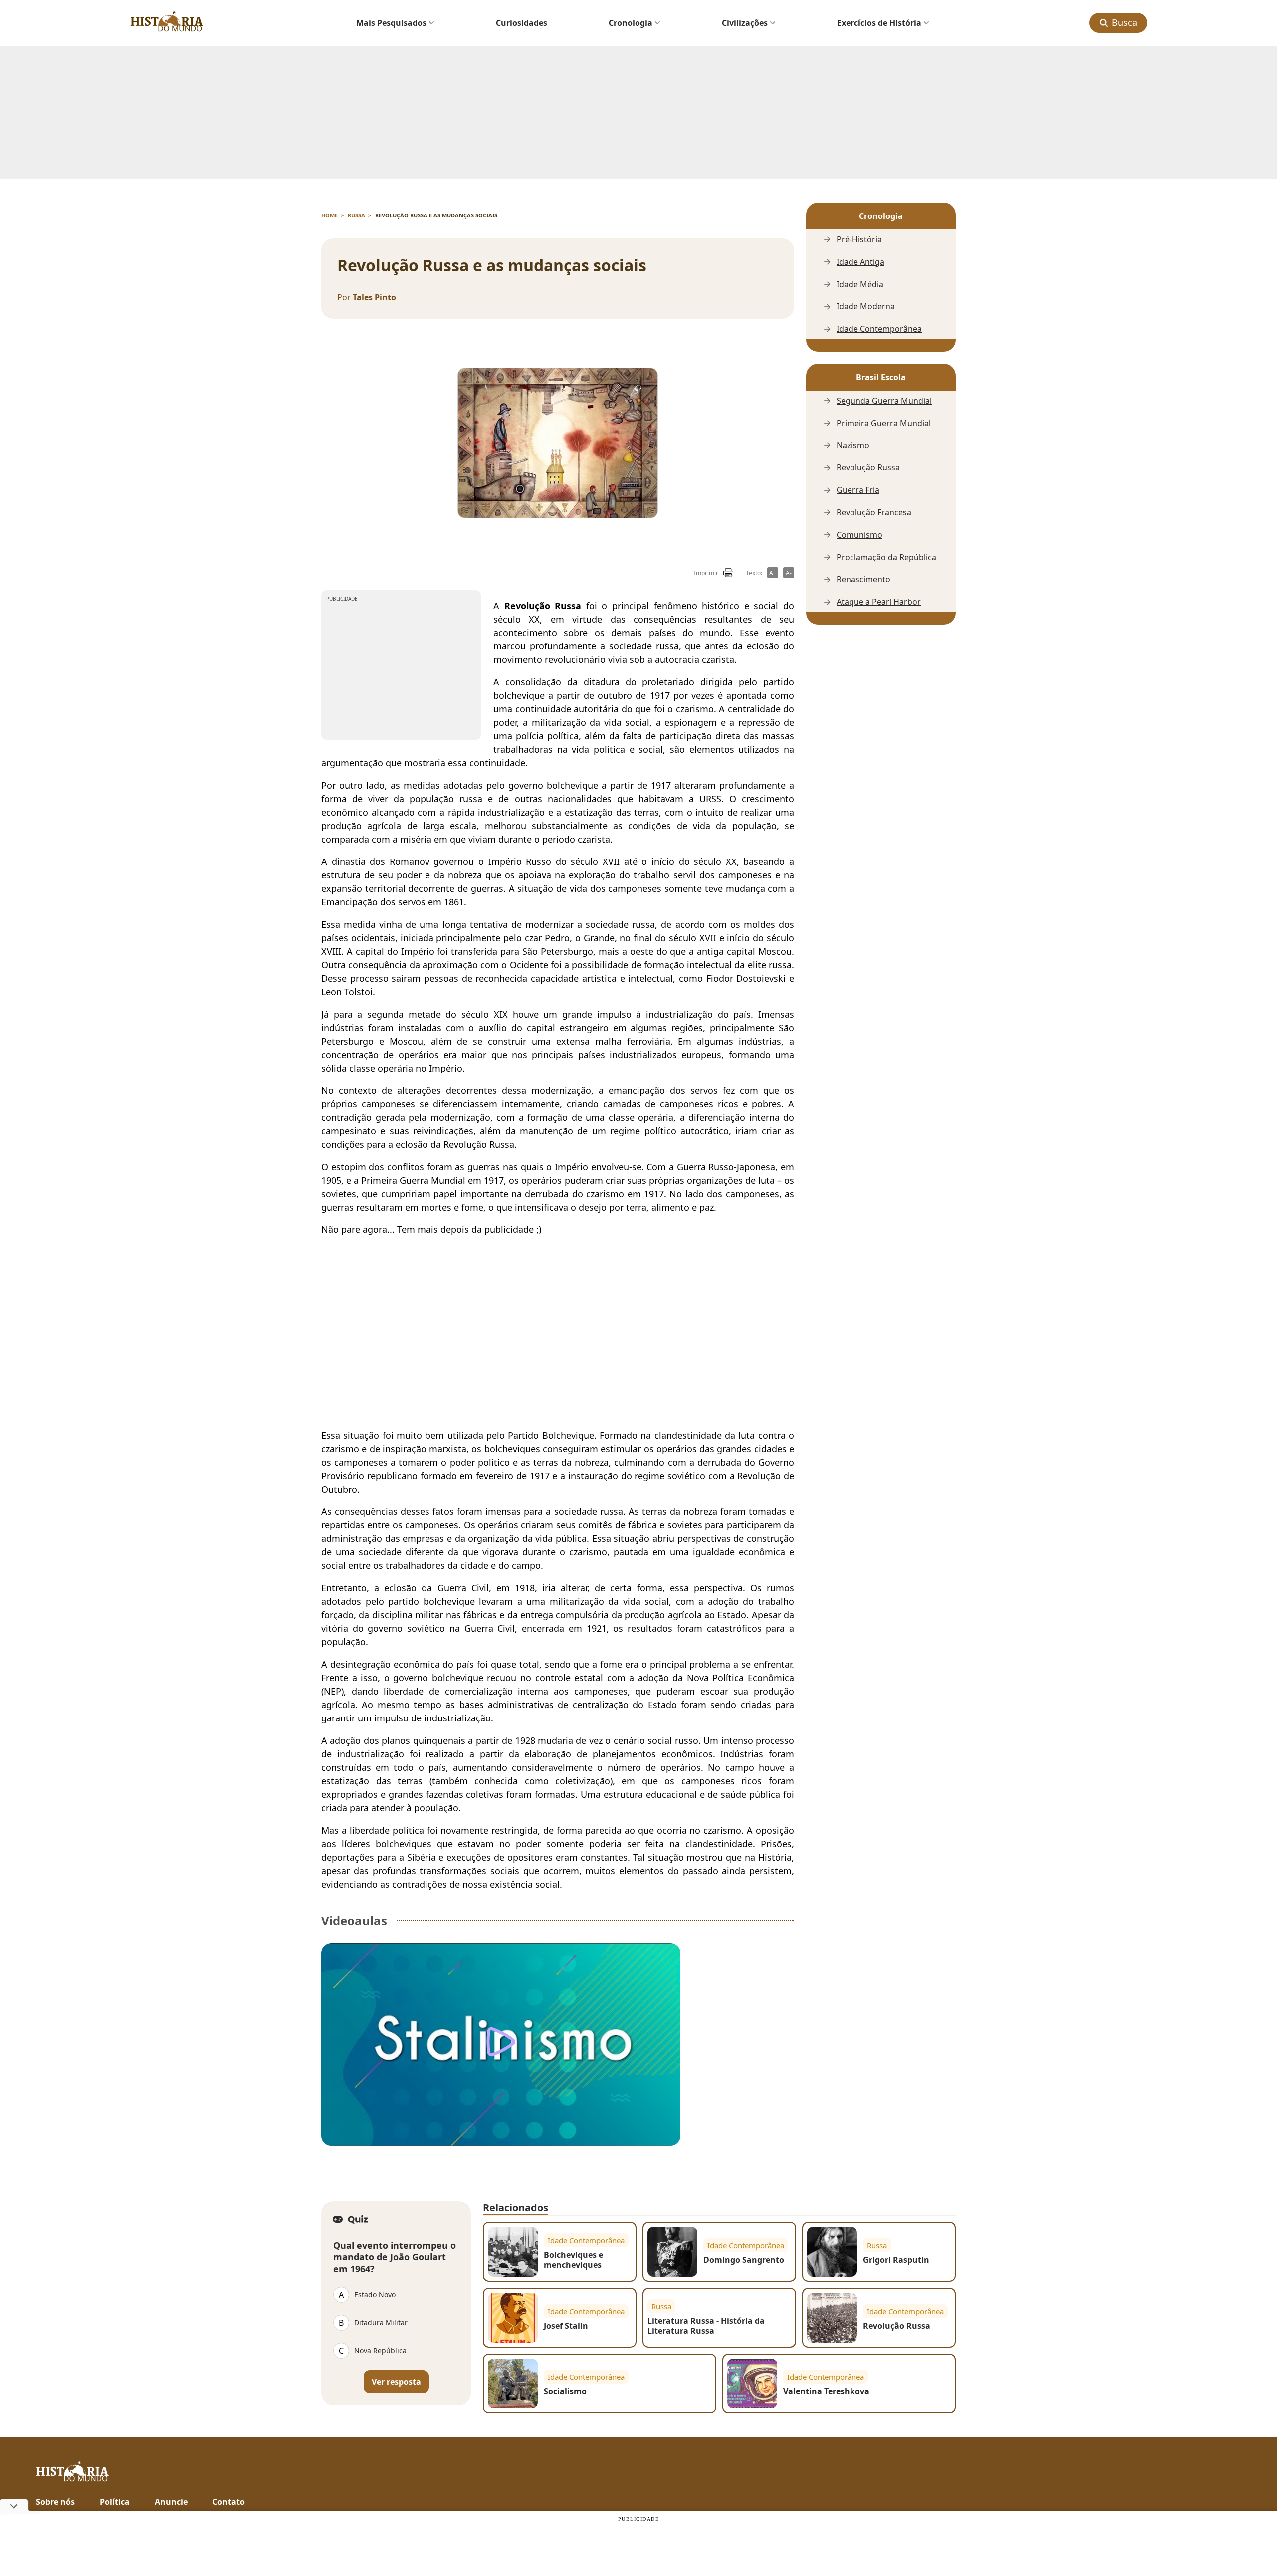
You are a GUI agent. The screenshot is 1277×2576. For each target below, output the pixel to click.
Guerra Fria (858, 490)
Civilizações (745, 23)
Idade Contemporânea (879, 329)
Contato (229, 2502)
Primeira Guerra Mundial (884, 423)
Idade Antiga (860, 262)
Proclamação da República (886, 557)
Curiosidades (522, 23)
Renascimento (863, 579)
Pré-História (859, 240)
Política (115, 2502)
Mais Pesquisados (391, 23)
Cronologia (631, 23)
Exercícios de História (879, 23)
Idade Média (860, 285)
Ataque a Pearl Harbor (879, 602)
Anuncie (171, 2502)
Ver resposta (396, 2382)
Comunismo (859, 535)
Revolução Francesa (874, 513)
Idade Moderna (866, 307)
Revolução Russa (868, 468)
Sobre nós (55, 2502)
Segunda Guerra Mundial (884, 401)
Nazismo (853, 446)
